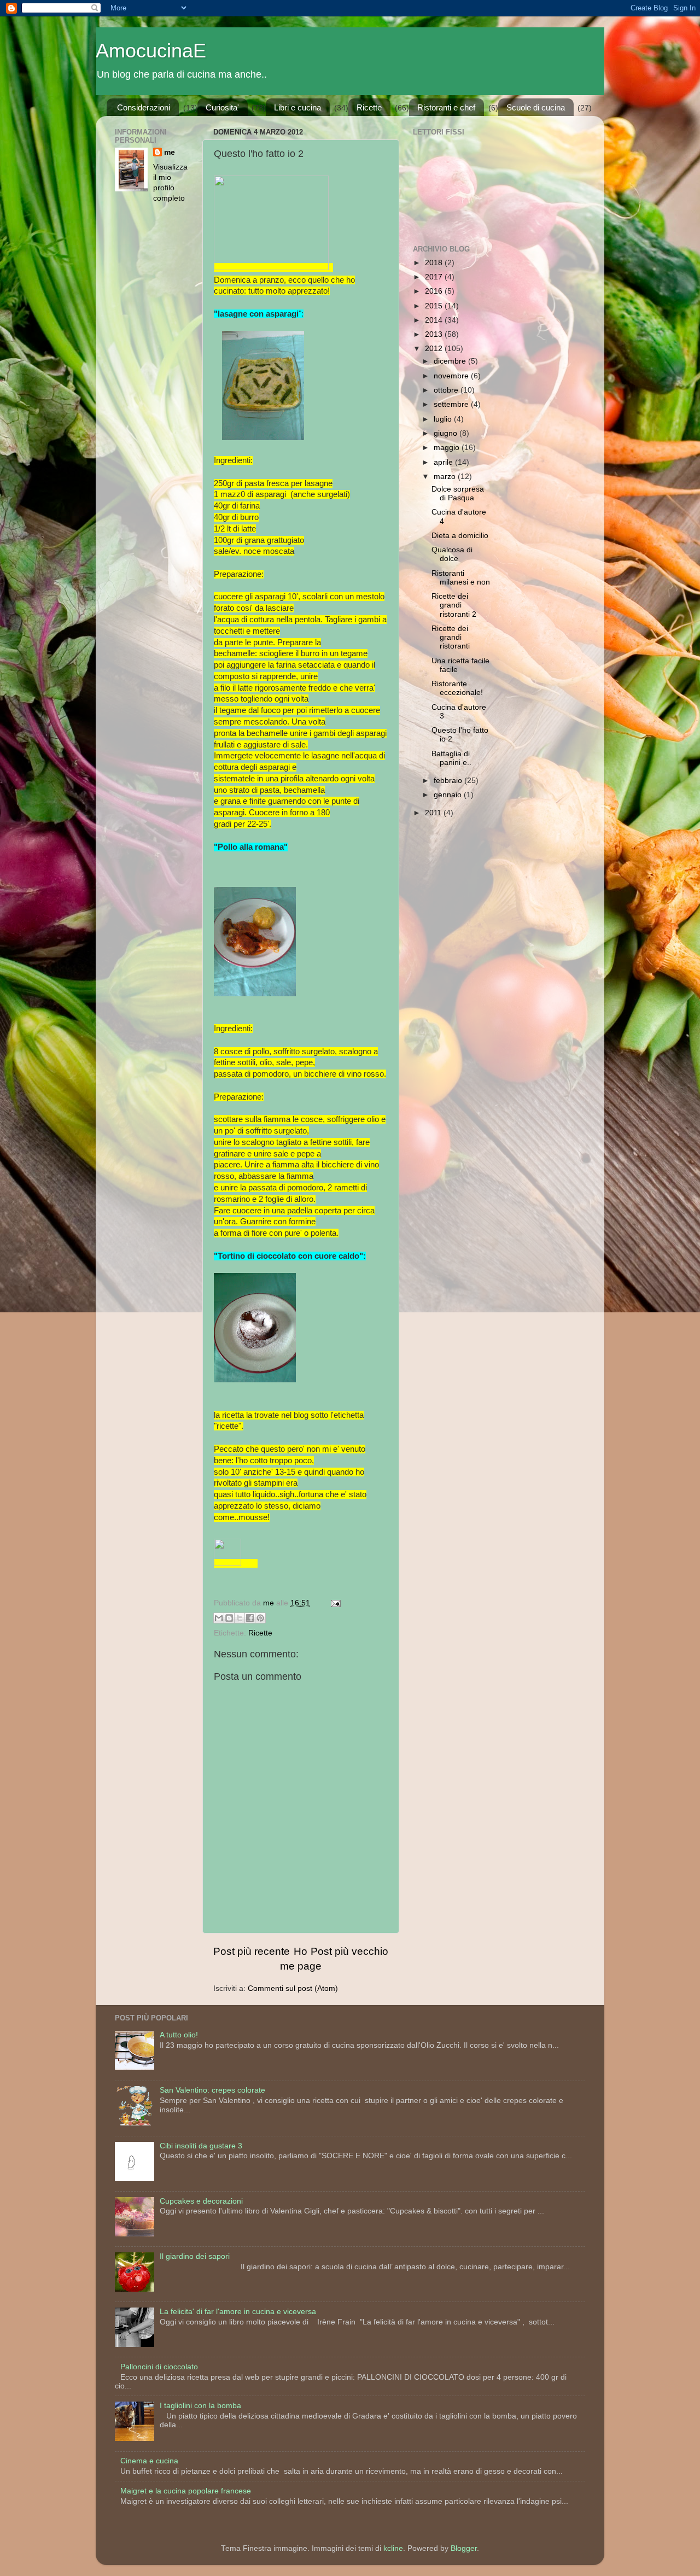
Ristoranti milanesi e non (461, 578)
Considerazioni (144, 107)
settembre (452, 404)
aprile (444, 462)
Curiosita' (222, 107)
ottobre (447, 390)
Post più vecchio (349, 1951)
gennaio (449, 795)
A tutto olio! (179, 2035)
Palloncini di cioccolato (159, 2367)
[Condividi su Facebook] (250, 1618)
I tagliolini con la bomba (200, 2406)
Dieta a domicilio (460, 536)
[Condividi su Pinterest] (260, 1618)
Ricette (369, 107)
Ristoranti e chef (446, 107)
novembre (452, 376)
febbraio (449, 781)
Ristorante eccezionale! (457, 688)
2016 (435, 291)
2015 (435, 306)
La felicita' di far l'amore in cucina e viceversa (238, 2312)
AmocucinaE (151, 51)
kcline (393, 2548)
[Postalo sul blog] (229, 1618)
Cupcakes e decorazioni (201, 2201)
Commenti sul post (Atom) (293, 1988)
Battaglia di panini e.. (451, 758)
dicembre (451, 361)
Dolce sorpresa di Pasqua (458, 493)
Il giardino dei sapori (195, 2256)
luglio (444, 419)
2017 (435, 277)
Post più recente (252, 1951)
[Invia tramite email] (219, 1618)
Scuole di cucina (536, 107)
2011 (434, 813)
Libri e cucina (297, 107)
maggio (448, 448)
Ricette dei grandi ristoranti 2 (454, 605)
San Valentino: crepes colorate (212, 2090)
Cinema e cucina (149, 2461)
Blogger (464, 2548)
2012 (435, 349)
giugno (447, 433)
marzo (446, 477)
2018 (435, 263)
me (170, 152)
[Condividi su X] (240, 1618)
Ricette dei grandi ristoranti (451, 637)
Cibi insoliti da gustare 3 (201, 2146)
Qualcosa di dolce (452, 554)
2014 (435, 320)
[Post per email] (334, 1603)
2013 (435, 334)
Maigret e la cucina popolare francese (186, 2491)
